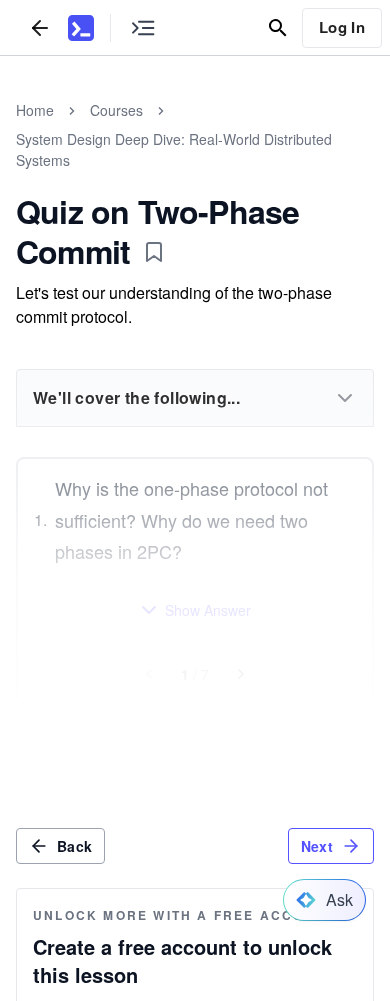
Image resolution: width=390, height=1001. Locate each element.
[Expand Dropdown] (345, 398)
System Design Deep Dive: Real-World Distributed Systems (174, 149)
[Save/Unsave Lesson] (154, 252)
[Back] (40, 27)
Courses (116, 110)
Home (35, 110)
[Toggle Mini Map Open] (143, 27)
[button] (195, 610)
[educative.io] (81, 28)
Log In (342, 27)
